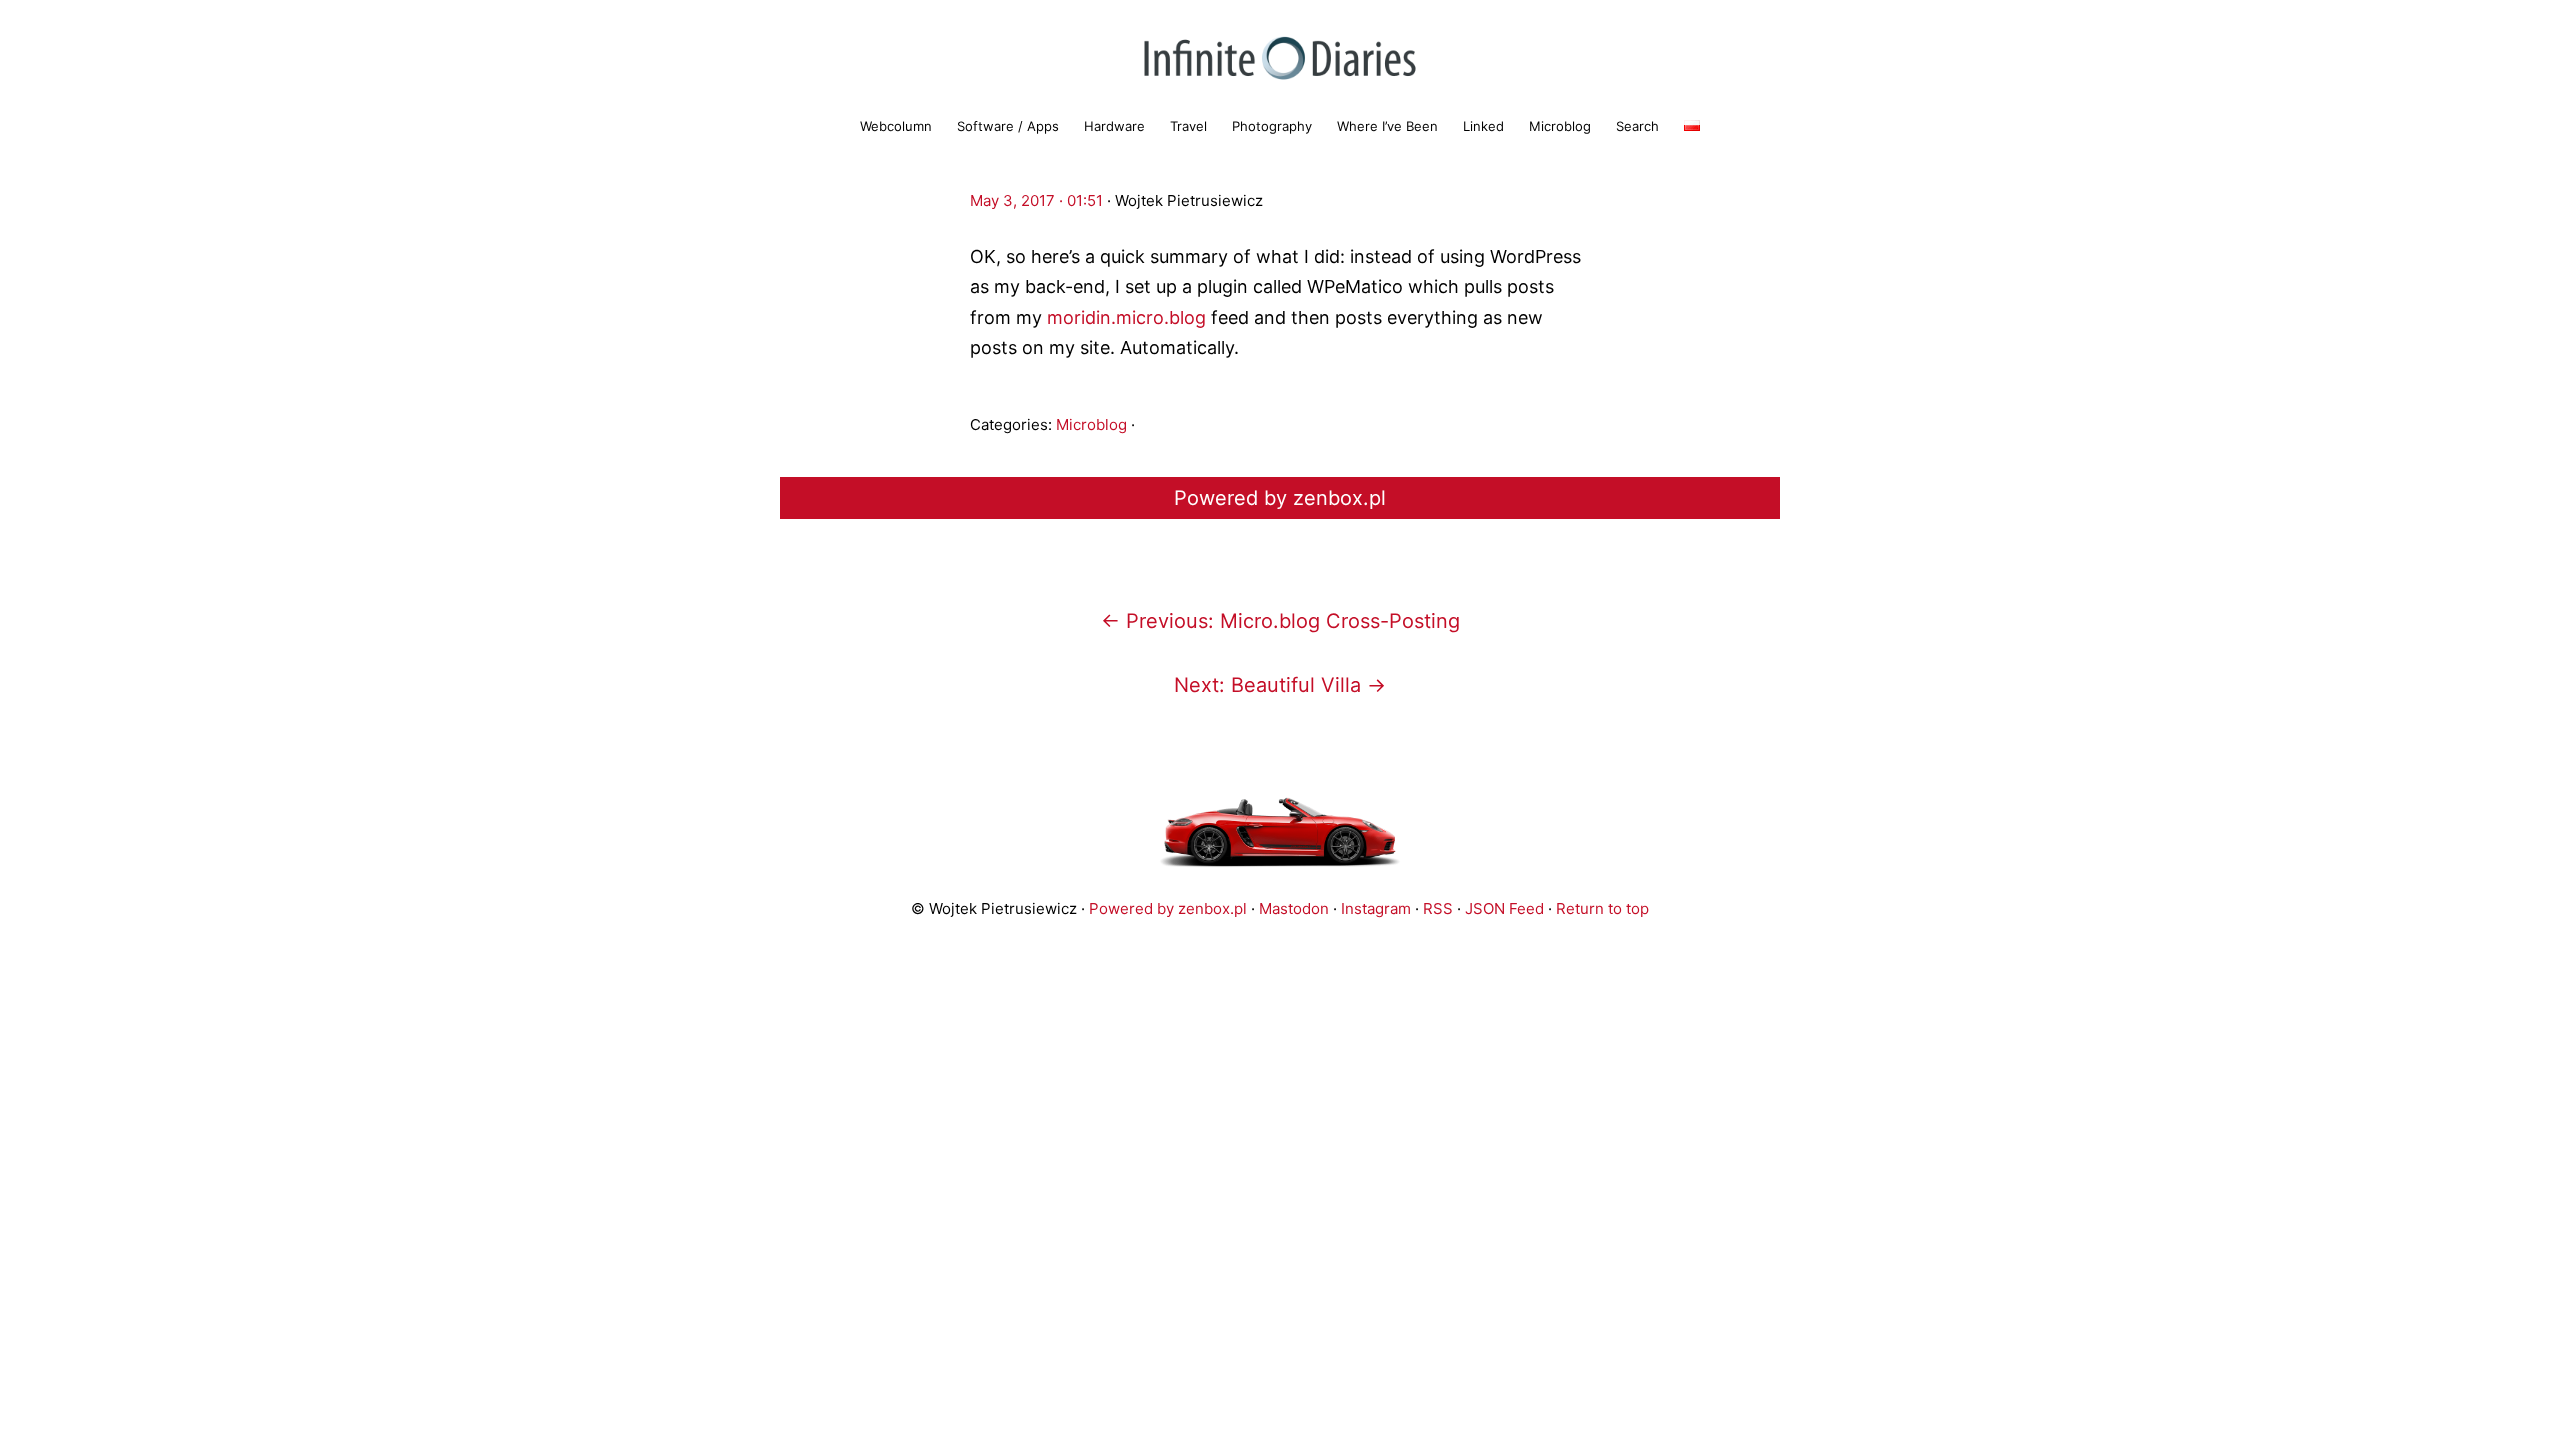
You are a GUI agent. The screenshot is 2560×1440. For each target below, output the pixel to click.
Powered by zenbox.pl (1280, 498)
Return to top (1602, 908)
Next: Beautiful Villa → (1280, 685)
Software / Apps (1008, 126)
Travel (1188, 126)
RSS (1438, 908)
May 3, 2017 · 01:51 (1036, 200)
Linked (1483, 126)
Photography (1272, 126)
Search (1637, 126)
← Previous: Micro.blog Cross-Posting (1280, 621)
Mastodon (1294, 908)
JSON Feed (1504, 908)
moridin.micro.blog (1126, 317)
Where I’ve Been (1387, 126)
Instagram (1376, 908)
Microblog (1560, 126)
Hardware (1114, 126)
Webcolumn (896, 126)
